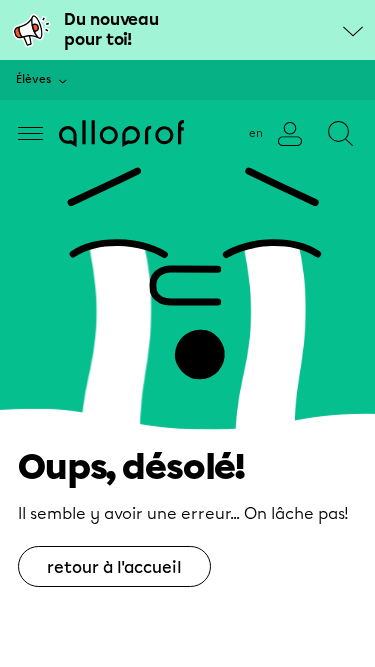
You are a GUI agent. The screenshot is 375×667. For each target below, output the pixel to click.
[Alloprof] (121, 133)
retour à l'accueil (114, 567)
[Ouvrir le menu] (30, 133)
